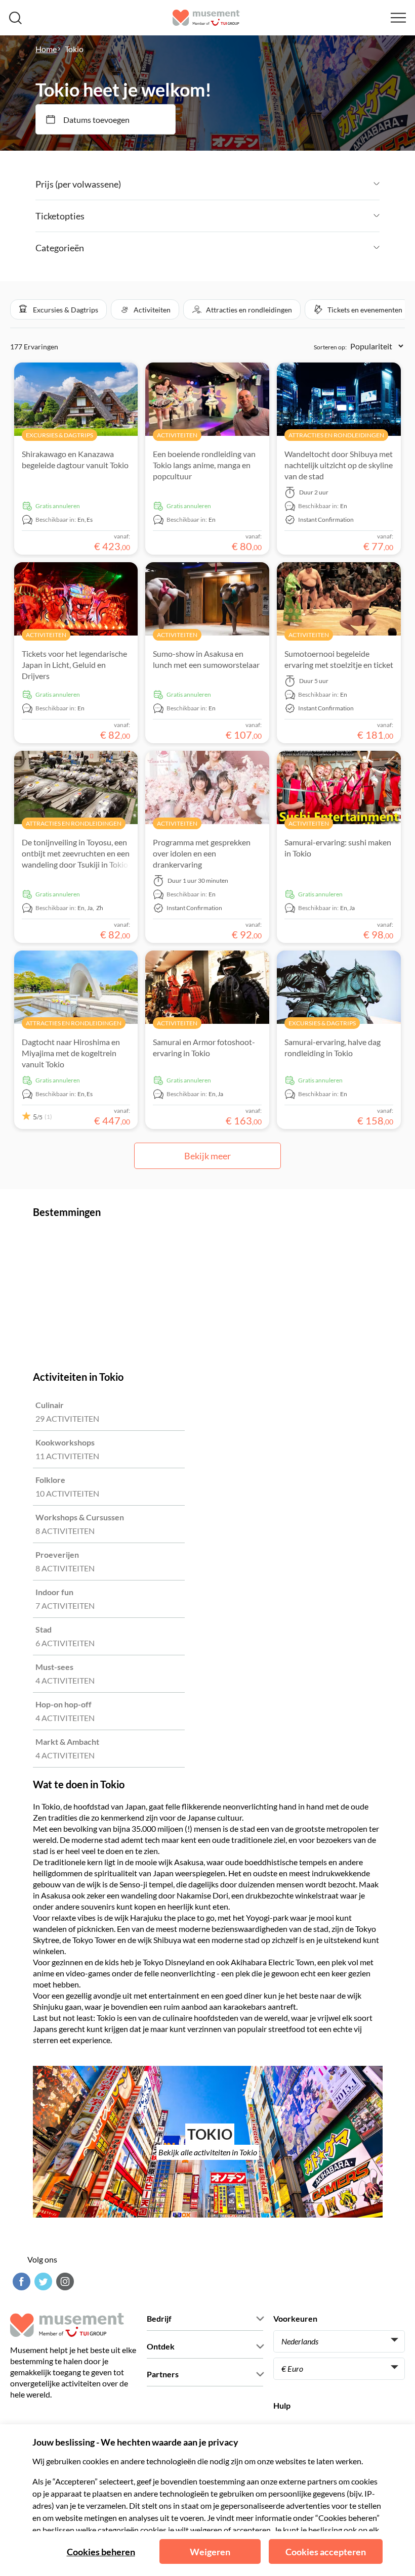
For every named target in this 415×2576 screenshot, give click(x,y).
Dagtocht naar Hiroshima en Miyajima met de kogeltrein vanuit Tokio (71, 1053)
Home (46, 49)
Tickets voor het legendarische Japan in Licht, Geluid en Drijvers (74, 665)
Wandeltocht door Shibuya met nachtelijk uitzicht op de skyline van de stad (339, 465)
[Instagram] (64, 2281)
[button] (58, 309)
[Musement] (206, 18)
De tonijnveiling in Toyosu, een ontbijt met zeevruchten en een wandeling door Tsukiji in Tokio (76, 853)
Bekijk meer (207, 1156)
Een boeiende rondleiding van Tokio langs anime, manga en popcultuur (204, 465)
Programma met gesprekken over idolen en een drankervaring (202, 853)
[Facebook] (20, 2281)
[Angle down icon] (250, 184)
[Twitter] (42, 2281)
